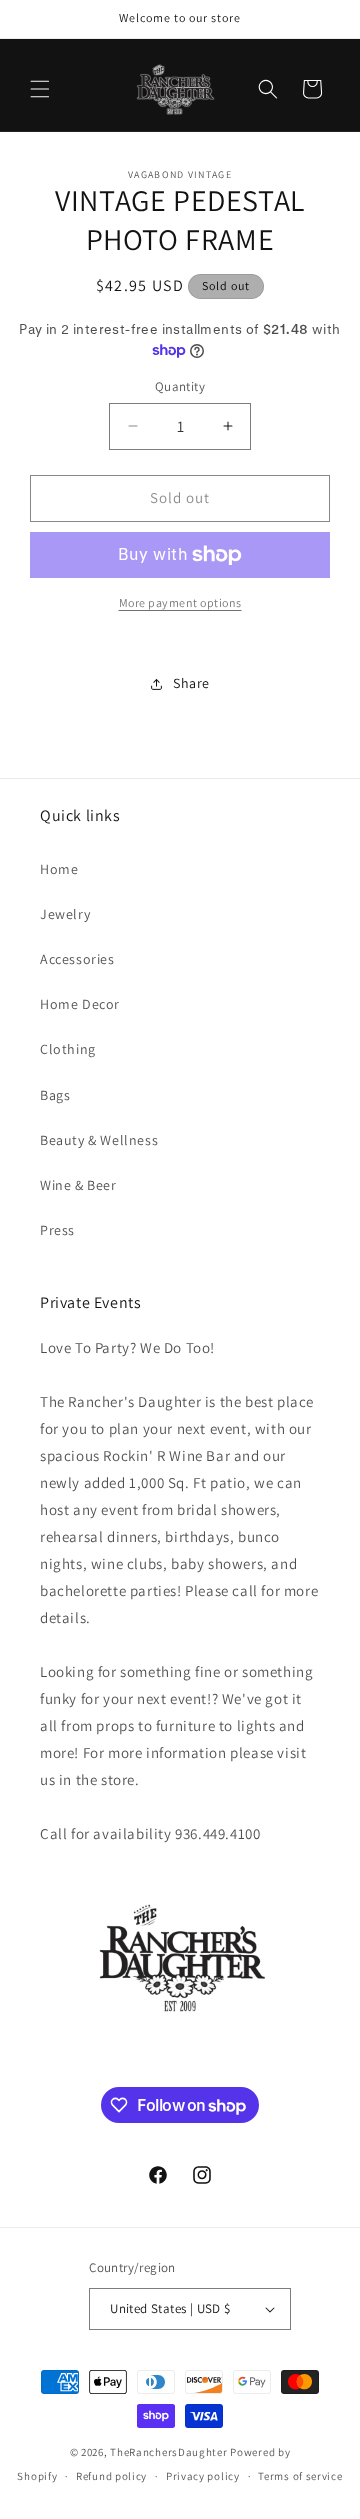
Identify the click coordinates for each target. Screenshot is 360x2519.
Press (57, 1230)
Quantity (180, 386)
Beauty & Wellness (99, 1140)
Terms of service (300, 2476)
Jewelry (65, 914)
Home (59, 869)
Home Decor (80, 1004)
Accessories (77, 959)
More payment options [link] (180, 602)
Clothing (68, 1049)
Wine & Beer (78, 1185)
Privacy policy (203, 2476)
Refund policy (111, 2476)
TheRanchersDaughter (168, 2452)
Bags (55, 1095)
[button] (40, 89)
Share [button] (191, 683)
